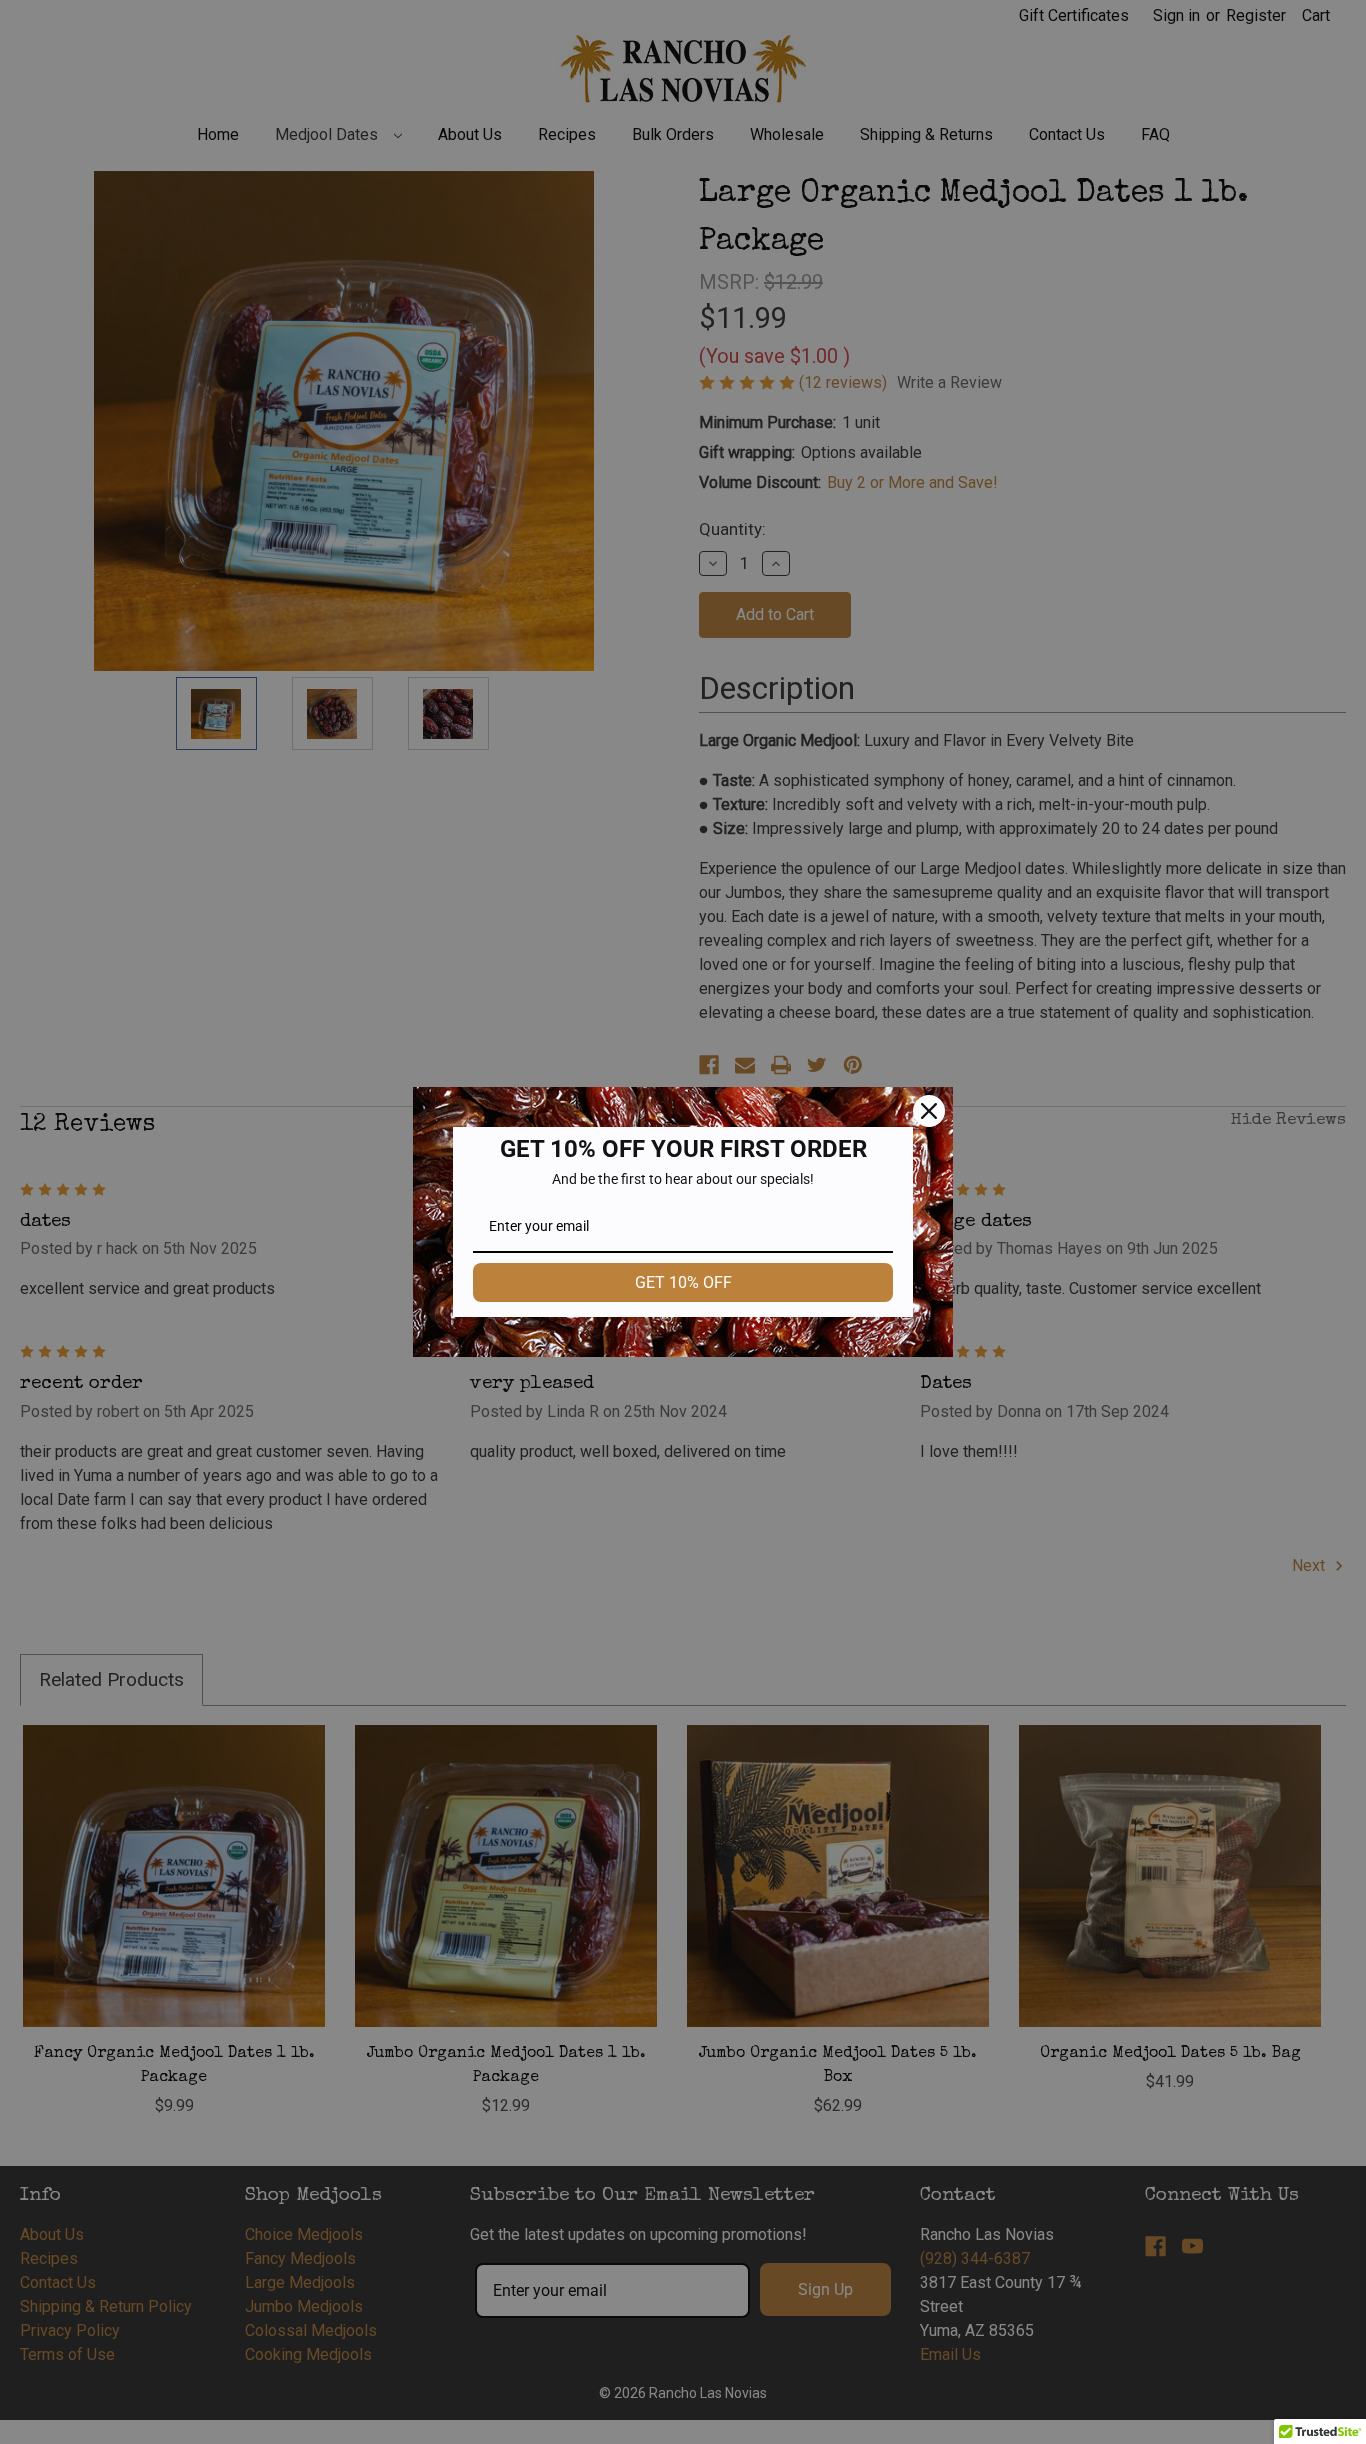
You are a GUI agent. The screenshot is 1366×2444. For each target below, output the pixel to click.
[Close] (929, 1111)
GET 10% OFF (683, 1282)
